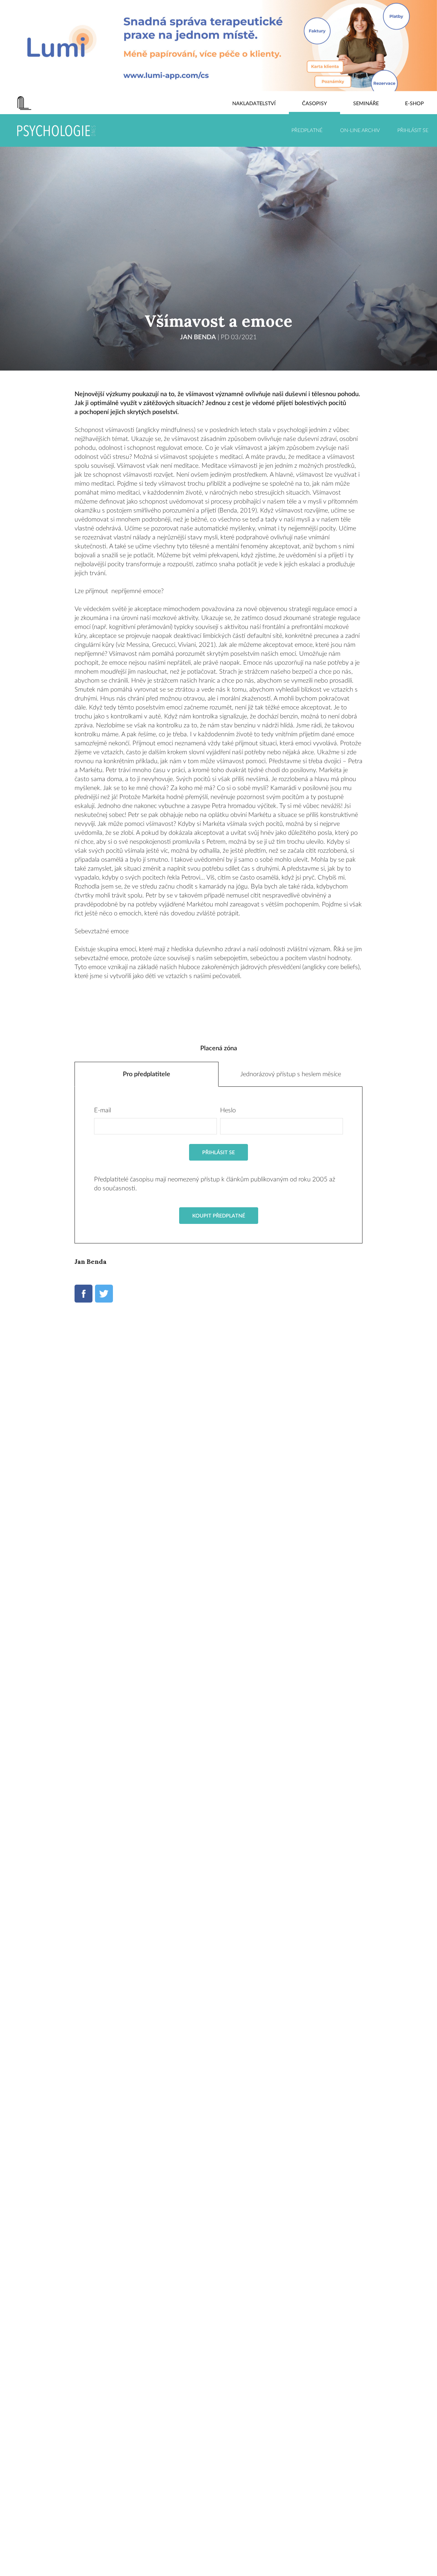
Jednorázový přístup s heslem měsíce (291, 1074)
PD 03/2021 (239, 337)
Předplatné (307, 130)
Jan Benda (198, 337)
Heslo (228, 1110)
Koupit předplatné (219, 1216)
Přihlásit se (413, 130)
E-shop (414, 104)
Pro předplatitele (147, 1074)
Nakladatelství (254, 104)
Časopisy (314, 104)
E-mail (103, 1110)
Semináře (366, 104)
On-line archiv (360, 130)
